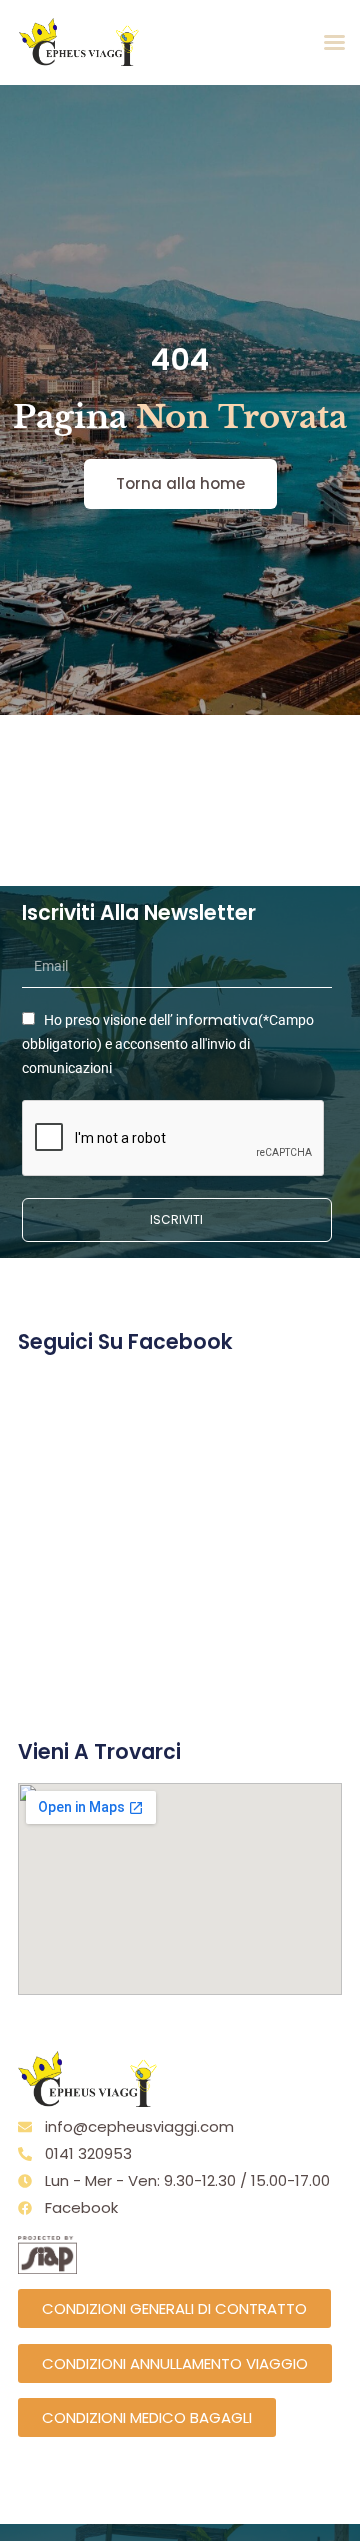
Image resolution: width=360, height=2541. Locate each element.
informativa (217, 1020)
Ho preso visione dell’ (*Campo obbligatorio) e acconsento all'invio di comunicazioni (168, 1044)
